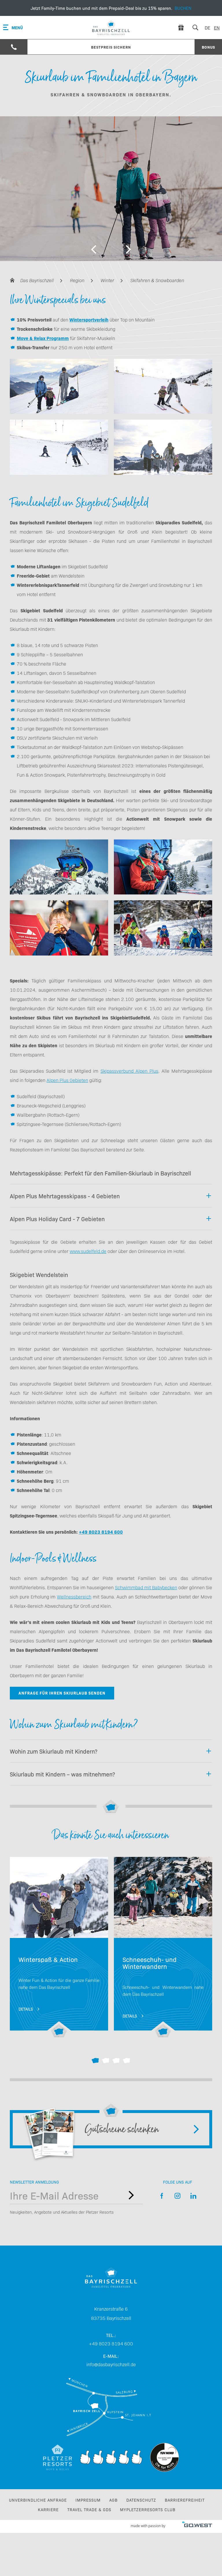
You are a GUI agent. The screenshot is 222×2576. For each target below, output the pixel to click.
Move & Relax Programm (43, 338)
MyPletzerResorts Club (148, 2509)
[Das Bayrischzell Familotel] (111, 27)
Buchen (111, 8)
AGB (113, 2500)
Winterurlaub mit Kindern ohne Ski (59, 1947)
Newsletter (131, 2195)
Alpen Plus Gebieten (67, 1080)
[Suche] (195, 27)
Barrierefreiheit (185, 2500)
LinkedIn (194, 2196)
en (217, 27)
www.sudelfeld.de (88, 1251)
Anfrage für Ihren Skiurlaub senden (62, 1693)
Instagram (178, 2196)
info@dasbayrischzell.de (111, 2364)
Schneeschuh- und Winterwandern (163, 1947)
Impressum (88, 2500)
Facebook (162, 2196)
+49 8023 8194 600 (101, 1532)
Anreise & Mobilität (111, 2407)
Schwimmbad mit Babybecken (146, 1587)
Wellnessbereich (74, 1596)
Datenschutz (141, 2500)
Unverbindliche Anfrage (38, 2500)
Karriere (48, 2509)
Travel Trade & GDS (89, 2509)
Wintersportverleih (89, 319)
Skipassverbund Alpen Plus (129, 1071)
